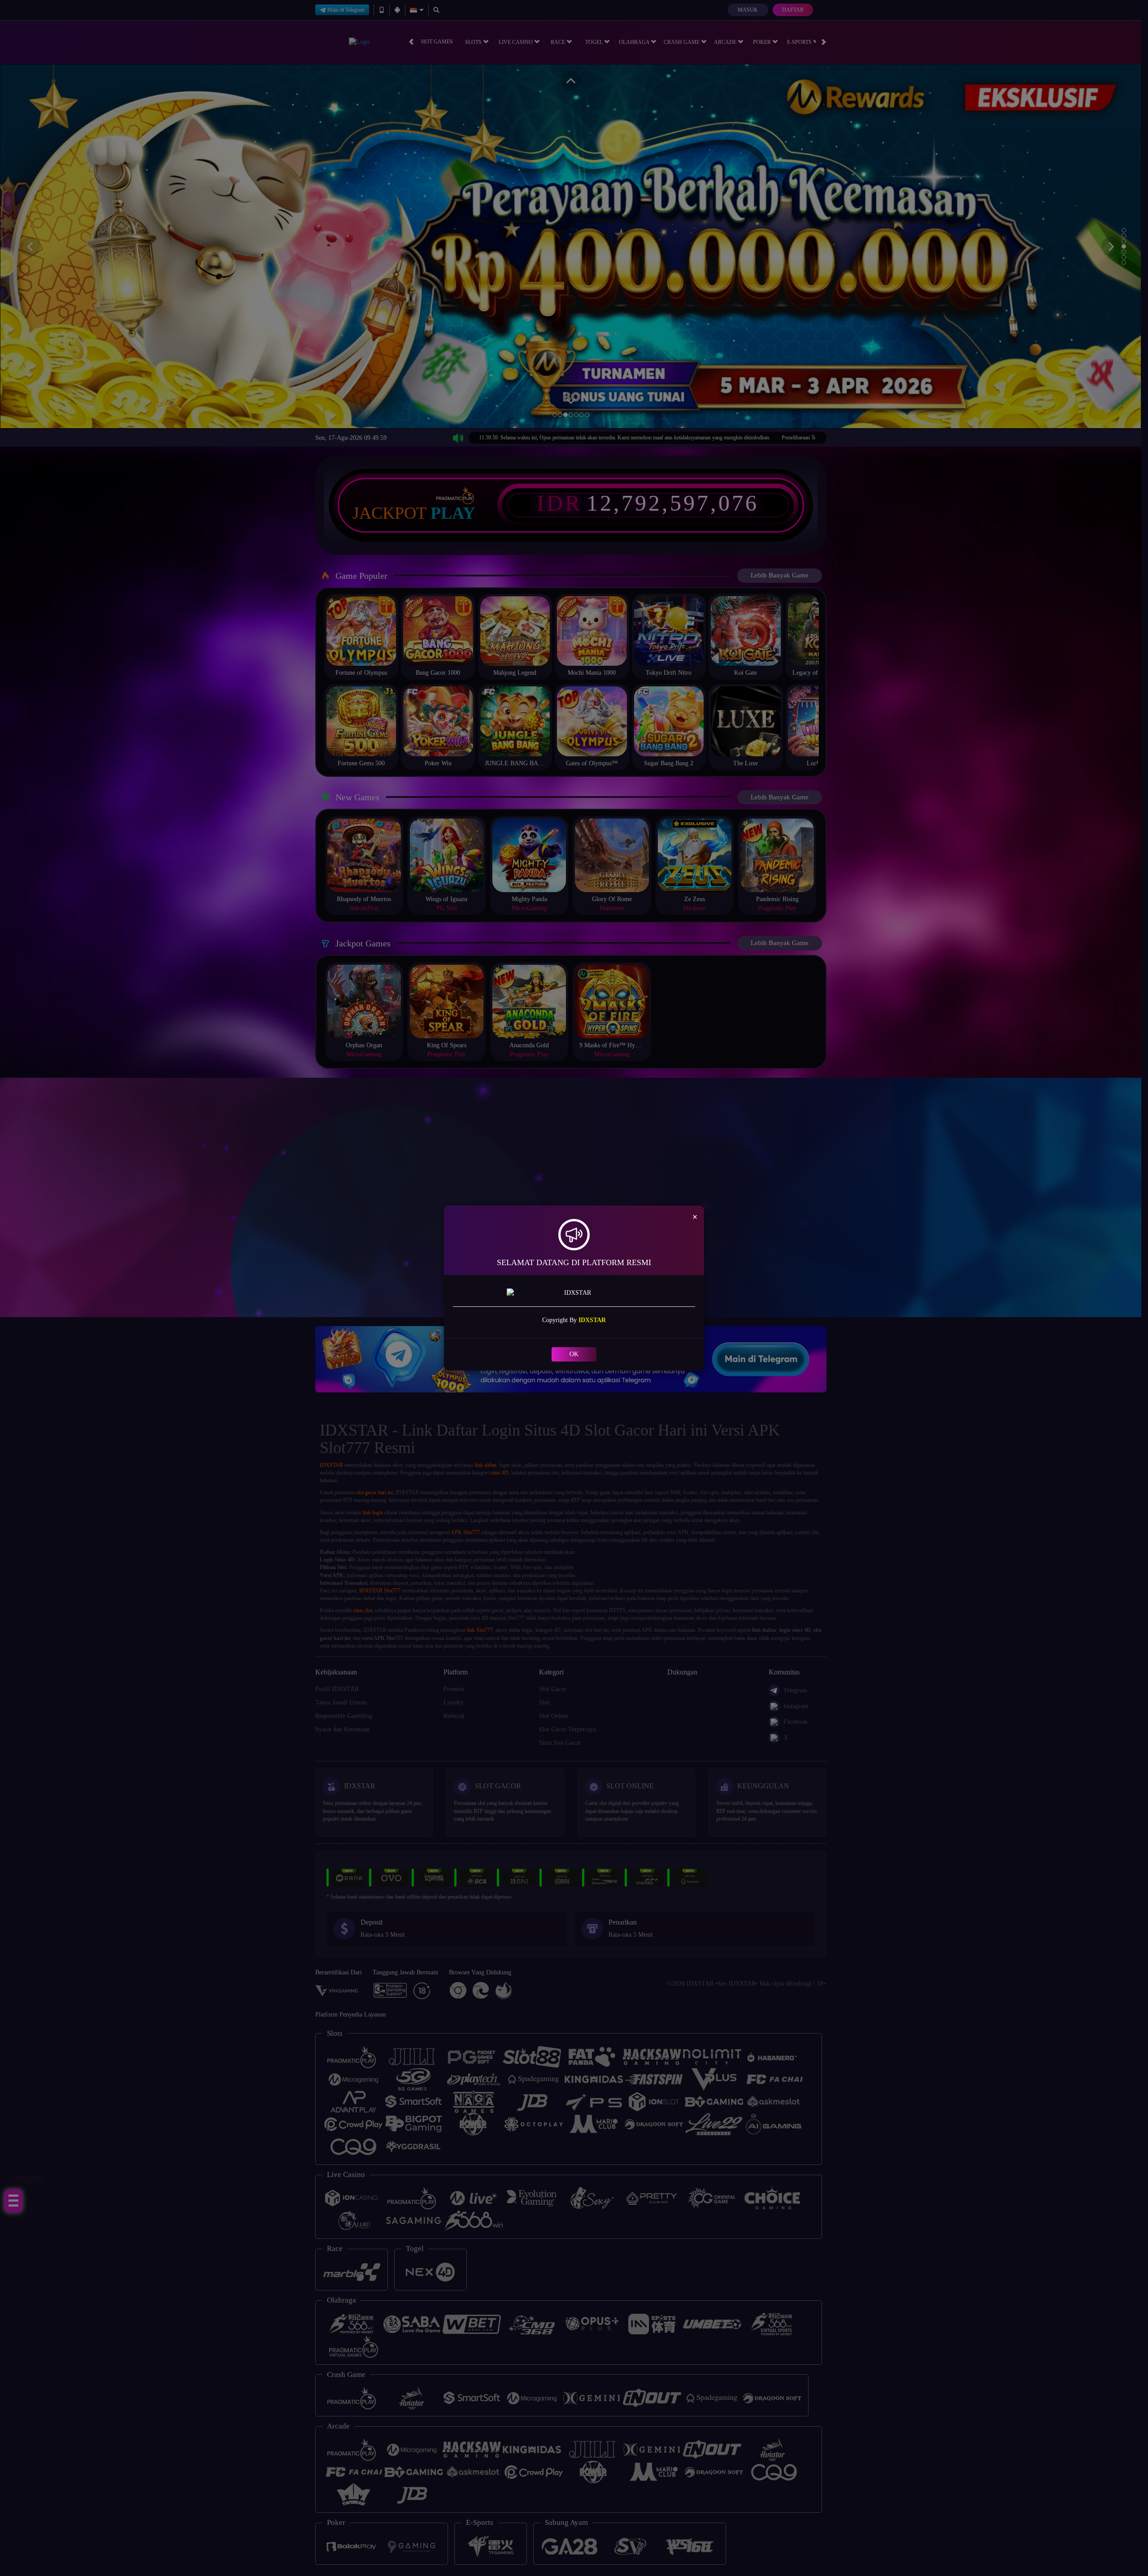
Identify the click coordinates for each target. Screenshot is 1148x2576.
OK (574, 1354)
